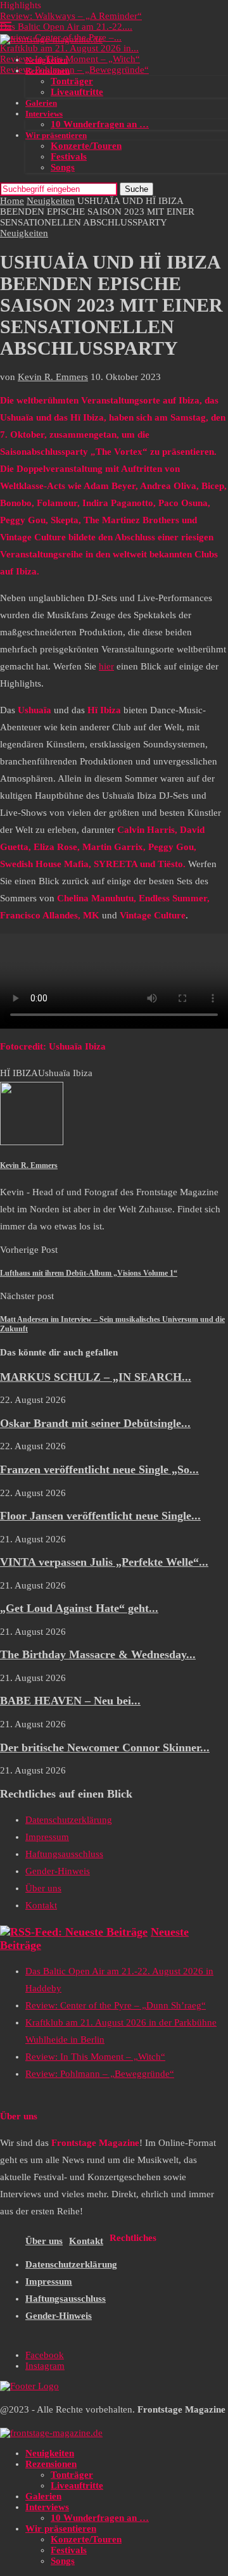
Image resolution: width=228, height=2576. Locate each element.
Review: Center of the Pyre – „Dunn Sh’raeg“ (116, 2005)
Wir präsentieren (56, 135)
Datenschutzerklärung (69, 1820)
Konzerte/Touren (86, 146)
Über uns (43, 1888)
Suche (136, 189)
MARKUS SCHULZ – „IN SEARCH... (96, 1377)
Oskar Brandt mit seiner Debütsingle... (95, 1423)
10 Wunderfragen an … (100, 124)
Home (12, 201)
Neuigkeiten (47, 60)
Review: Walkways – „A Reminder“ (71, 16)
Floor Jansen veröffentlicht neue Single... (100, 1516)
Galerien (41, 103)
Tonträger (72, 81)
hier (106, 666)
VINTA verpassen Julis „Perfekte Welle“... (104, 1562)
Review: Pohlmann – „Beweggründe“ (74, 70)
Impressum (47, 1837)
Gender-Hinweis (58, 1871)
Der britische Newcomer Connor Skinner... (105, 1748)
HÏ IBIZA (19, 1073)
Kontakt (41, 1905)
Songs (63, 167)
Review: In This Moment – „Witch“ (70, 59)
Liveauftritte (77, 92)
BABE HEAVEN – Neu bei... (70, 1701)
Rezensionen (47, 71)
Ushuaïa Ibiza (65, 1073)
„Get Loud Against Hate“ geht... (79, 1608)
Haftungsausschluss (64, 1854)
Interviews (44, 114)
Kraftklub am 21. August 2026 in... (69, 48)
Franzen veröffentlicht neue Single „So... (99, 1469)
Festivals (69, 156)
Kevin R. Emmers (53, 377)
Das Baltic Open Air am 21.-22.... (66, 27)
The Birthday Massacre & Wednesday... (98, 1654)
